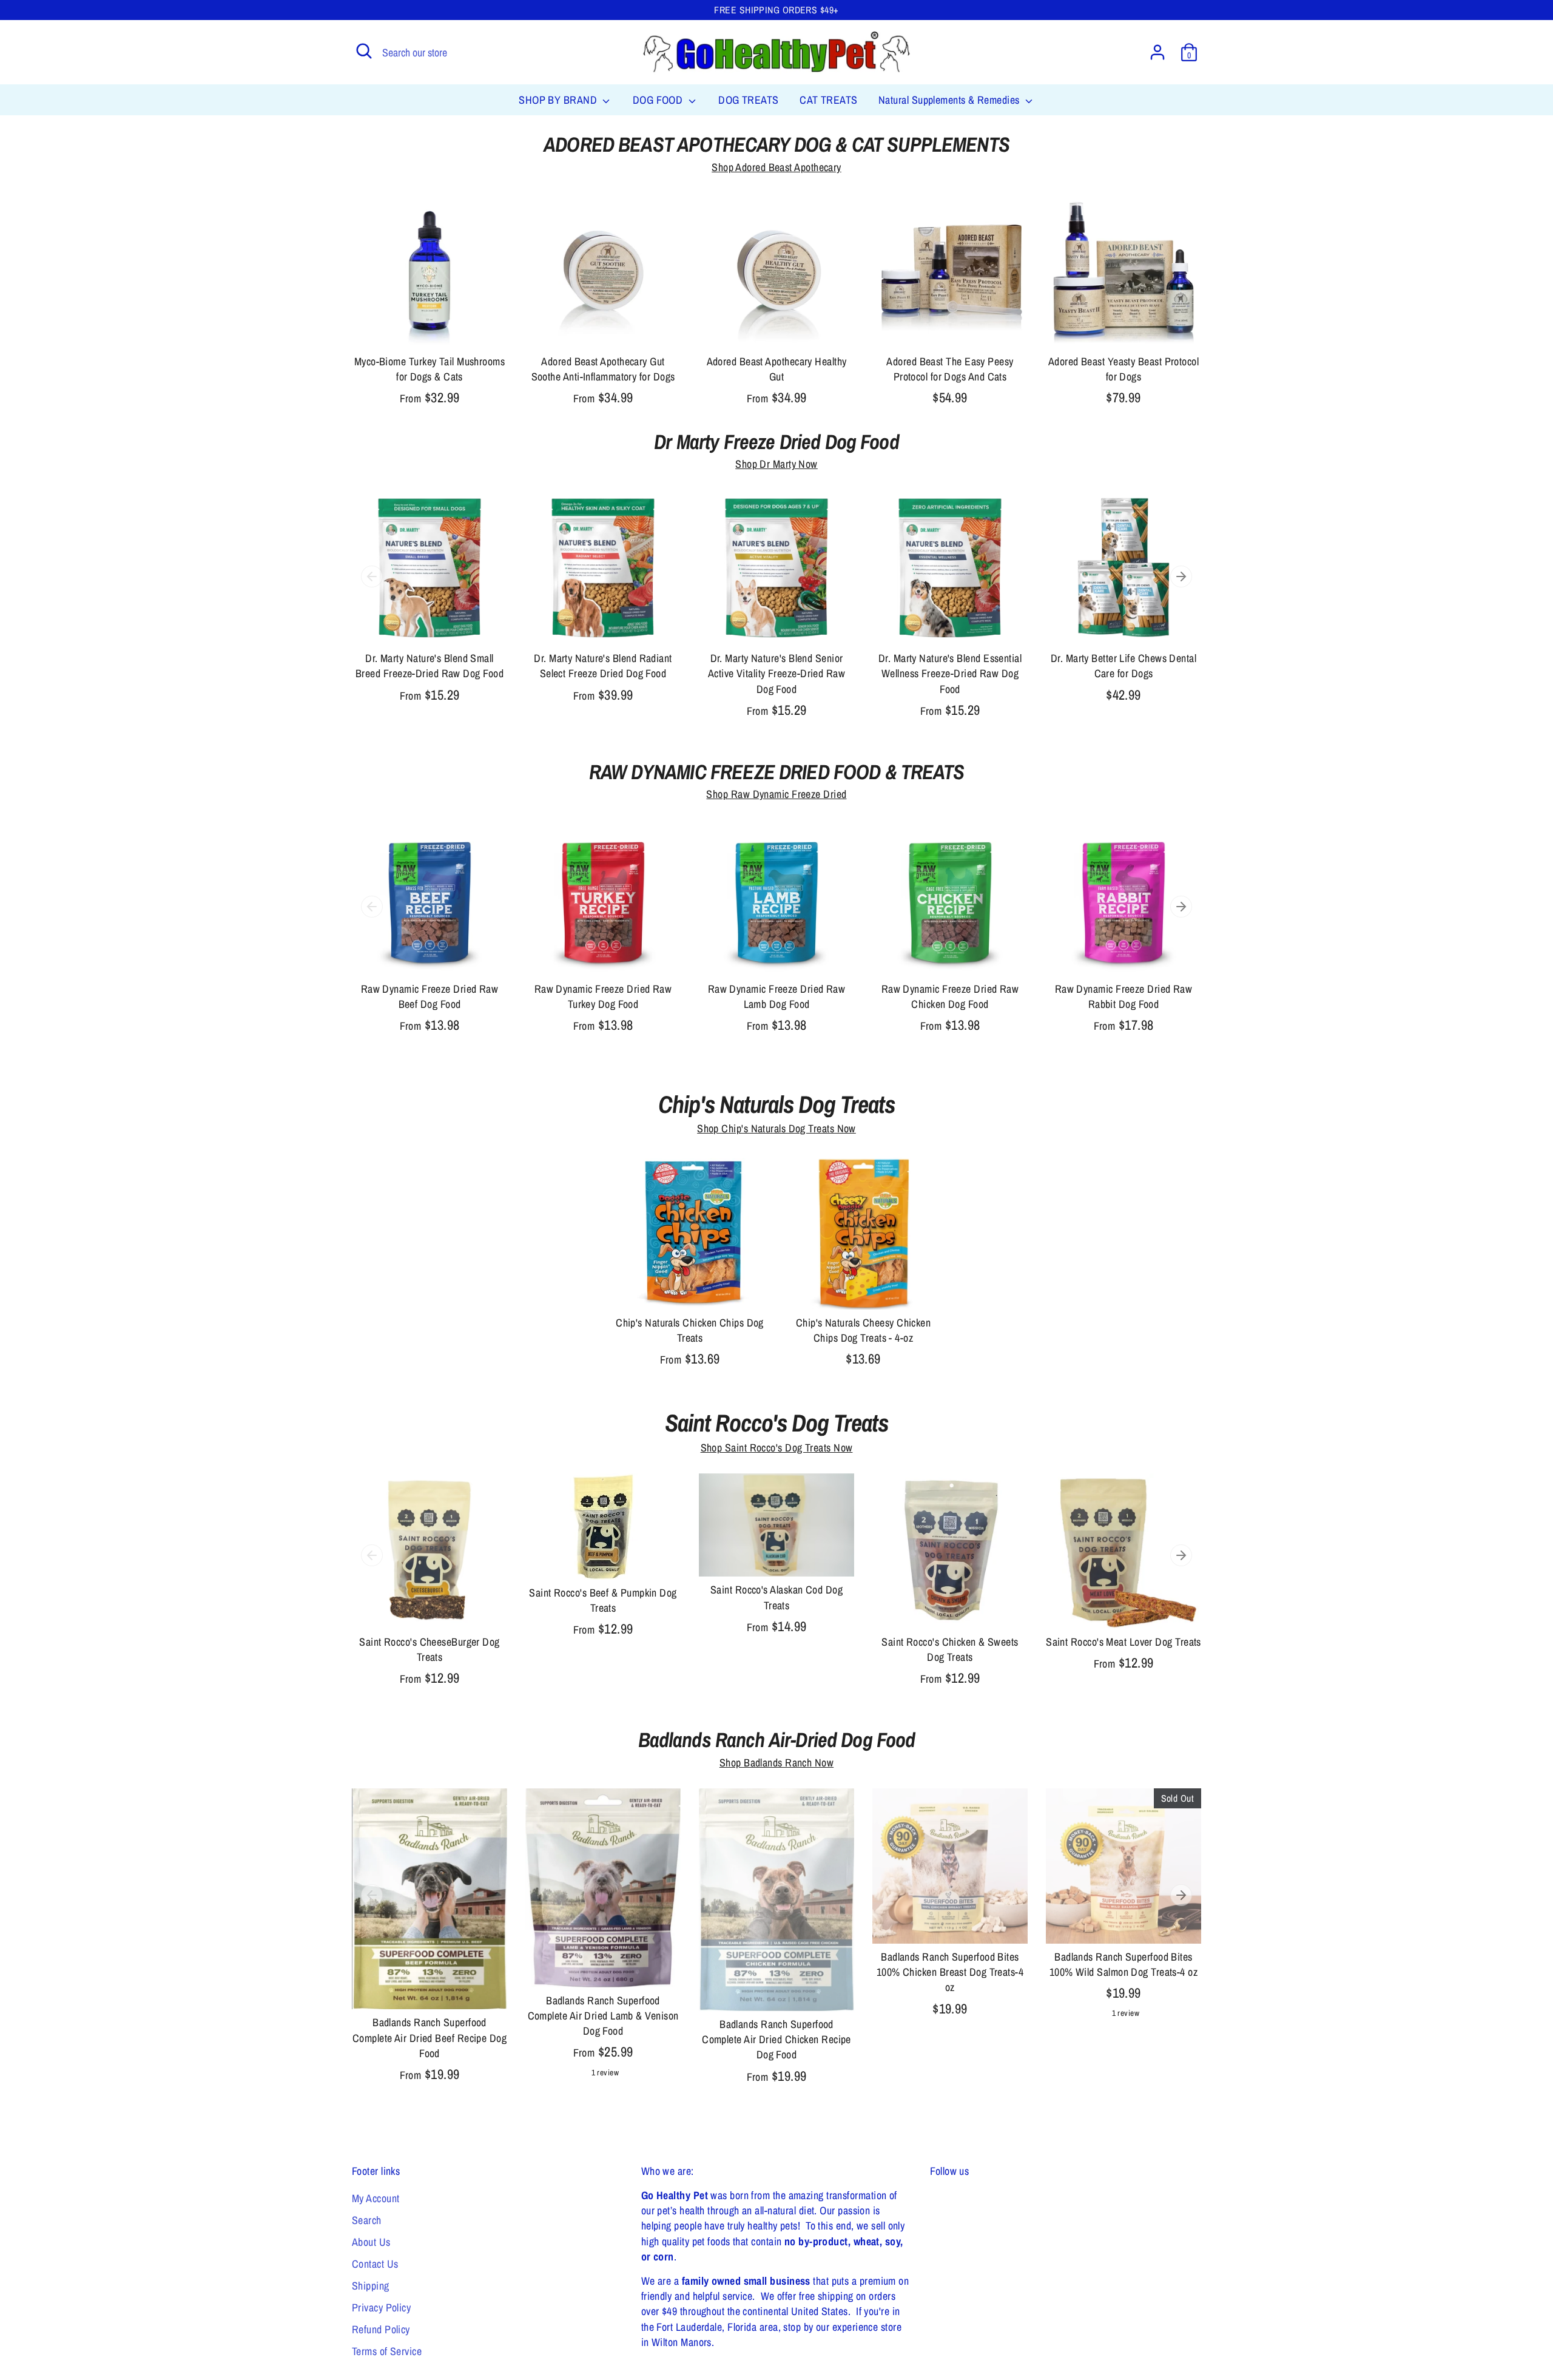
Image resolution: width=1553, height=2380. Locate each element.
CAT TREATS (829, 100)
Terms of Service (387, 2351)
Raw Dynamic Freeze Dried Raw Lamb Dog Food (777, 996)
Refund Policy (381, 2329)
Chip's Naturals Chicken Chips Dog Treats (690, 1330)
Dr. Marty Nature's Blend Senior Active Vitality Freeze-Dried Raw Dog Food (776, 673)
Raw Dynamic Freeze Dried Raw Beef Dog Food (430, 996)
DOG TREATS (749, 100)
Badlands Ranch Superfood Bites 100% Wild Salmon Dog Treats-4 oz (1123, 1964)
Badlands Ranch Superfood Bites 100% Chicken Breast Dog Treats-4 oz (950, 1972)
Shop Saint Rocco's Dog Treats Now (777, 1448)
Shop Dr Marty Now (776, 464)
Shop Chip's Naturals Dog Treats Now (776, 1128)
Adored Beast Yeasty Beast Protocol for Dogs (1123, 369)
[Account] (1157, 52)
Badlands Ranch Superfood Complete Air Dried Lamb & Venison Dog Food (603, 2016)
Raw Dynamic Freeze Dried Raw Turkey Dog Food (603, 996)
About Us (371, 2242)
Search (367, 2220)
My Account (376, 2198)
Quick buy (430, 327)
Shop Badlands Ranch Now (776, 1763)
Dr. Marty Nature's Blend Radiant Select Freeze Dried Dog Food (603, 666)
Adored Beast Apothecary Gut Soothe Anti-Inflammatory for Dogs (603, 369)
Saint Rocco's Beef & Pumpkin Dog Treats (603, 1600)
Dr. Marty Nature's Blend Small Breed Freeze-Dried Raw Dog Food (430, 666)
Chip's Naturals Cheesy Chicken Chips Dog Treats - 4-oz (864, 1330)
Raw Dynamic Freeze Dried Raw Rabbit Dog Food (1124, 996)
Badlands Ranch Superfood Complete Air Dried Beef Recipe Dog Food (430, 2037)
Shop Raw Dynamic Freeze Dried (776, 794)
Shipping (371, 2286)
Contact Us (375, 2264)
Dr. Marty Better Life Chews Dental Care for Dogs (1123, 666)
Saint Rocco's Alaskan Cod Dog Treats (776, 1597)
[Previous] (372, 576)
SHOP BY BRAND (559, 100)
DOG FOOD (659, 100)
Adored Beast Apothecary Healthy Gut (777, 369)
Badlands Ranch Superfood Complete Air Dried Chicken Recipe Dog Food (776, 2039)
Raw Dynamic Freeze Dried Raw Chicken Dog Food (950, 996)
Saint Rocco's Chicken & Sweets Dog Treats (950, 1649)
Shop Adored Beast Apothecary (776, 167)
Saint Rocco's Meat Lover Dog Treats (1123, 1642)
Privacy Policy (381, 2307)
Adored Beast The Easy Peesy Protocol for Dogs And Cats (950, 369)
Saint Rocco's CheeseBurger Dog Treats (430, 1649)
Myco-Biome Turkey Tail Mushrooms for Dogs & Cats (430, 369)
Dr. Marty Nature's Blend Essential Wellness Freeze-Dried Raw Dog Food (950, 673)
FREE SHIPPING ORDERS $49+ (776, 10)
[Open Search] (364, 51)
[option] (420, 609)
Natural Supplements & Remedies (950, 100)
